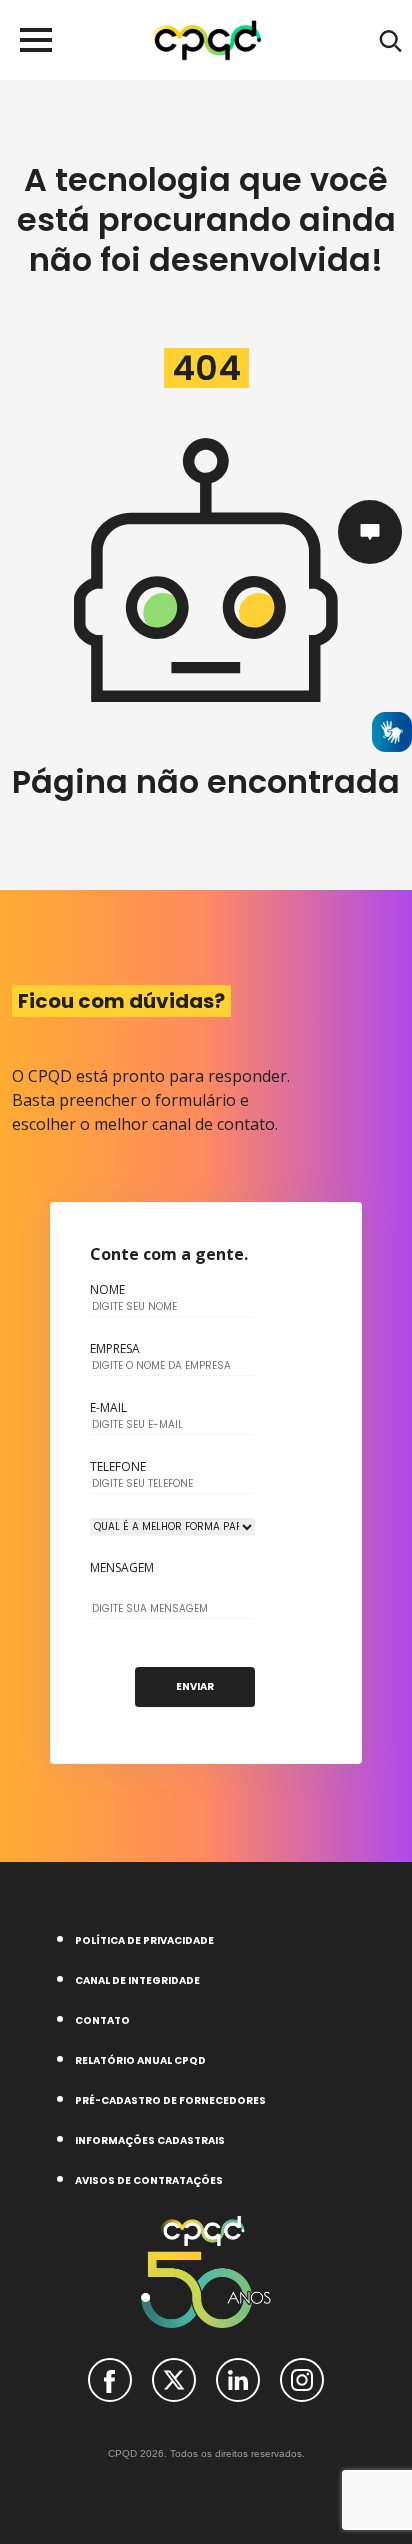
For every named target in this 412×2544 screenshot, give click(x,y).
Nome (107, 1290)
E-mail (108, 1408)
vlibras (392, 732)
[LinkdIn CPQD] (238, 2379)
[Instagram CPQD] (302, 2379)
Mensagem (122, 1568)
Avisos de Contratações (149, 2180)
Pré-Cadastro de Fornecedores (170, 2100)
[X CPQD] (174, 2379)
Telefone (118, 1467)
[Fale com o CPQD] (370, 532)
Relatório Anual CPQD (140, 2060)
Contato (102, 2020)
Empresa (115, 1349)
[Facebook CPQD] (110, 2379)
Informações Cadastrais (150, 2140)
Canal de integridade (137, 1980)
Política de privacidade (144, 1940)
